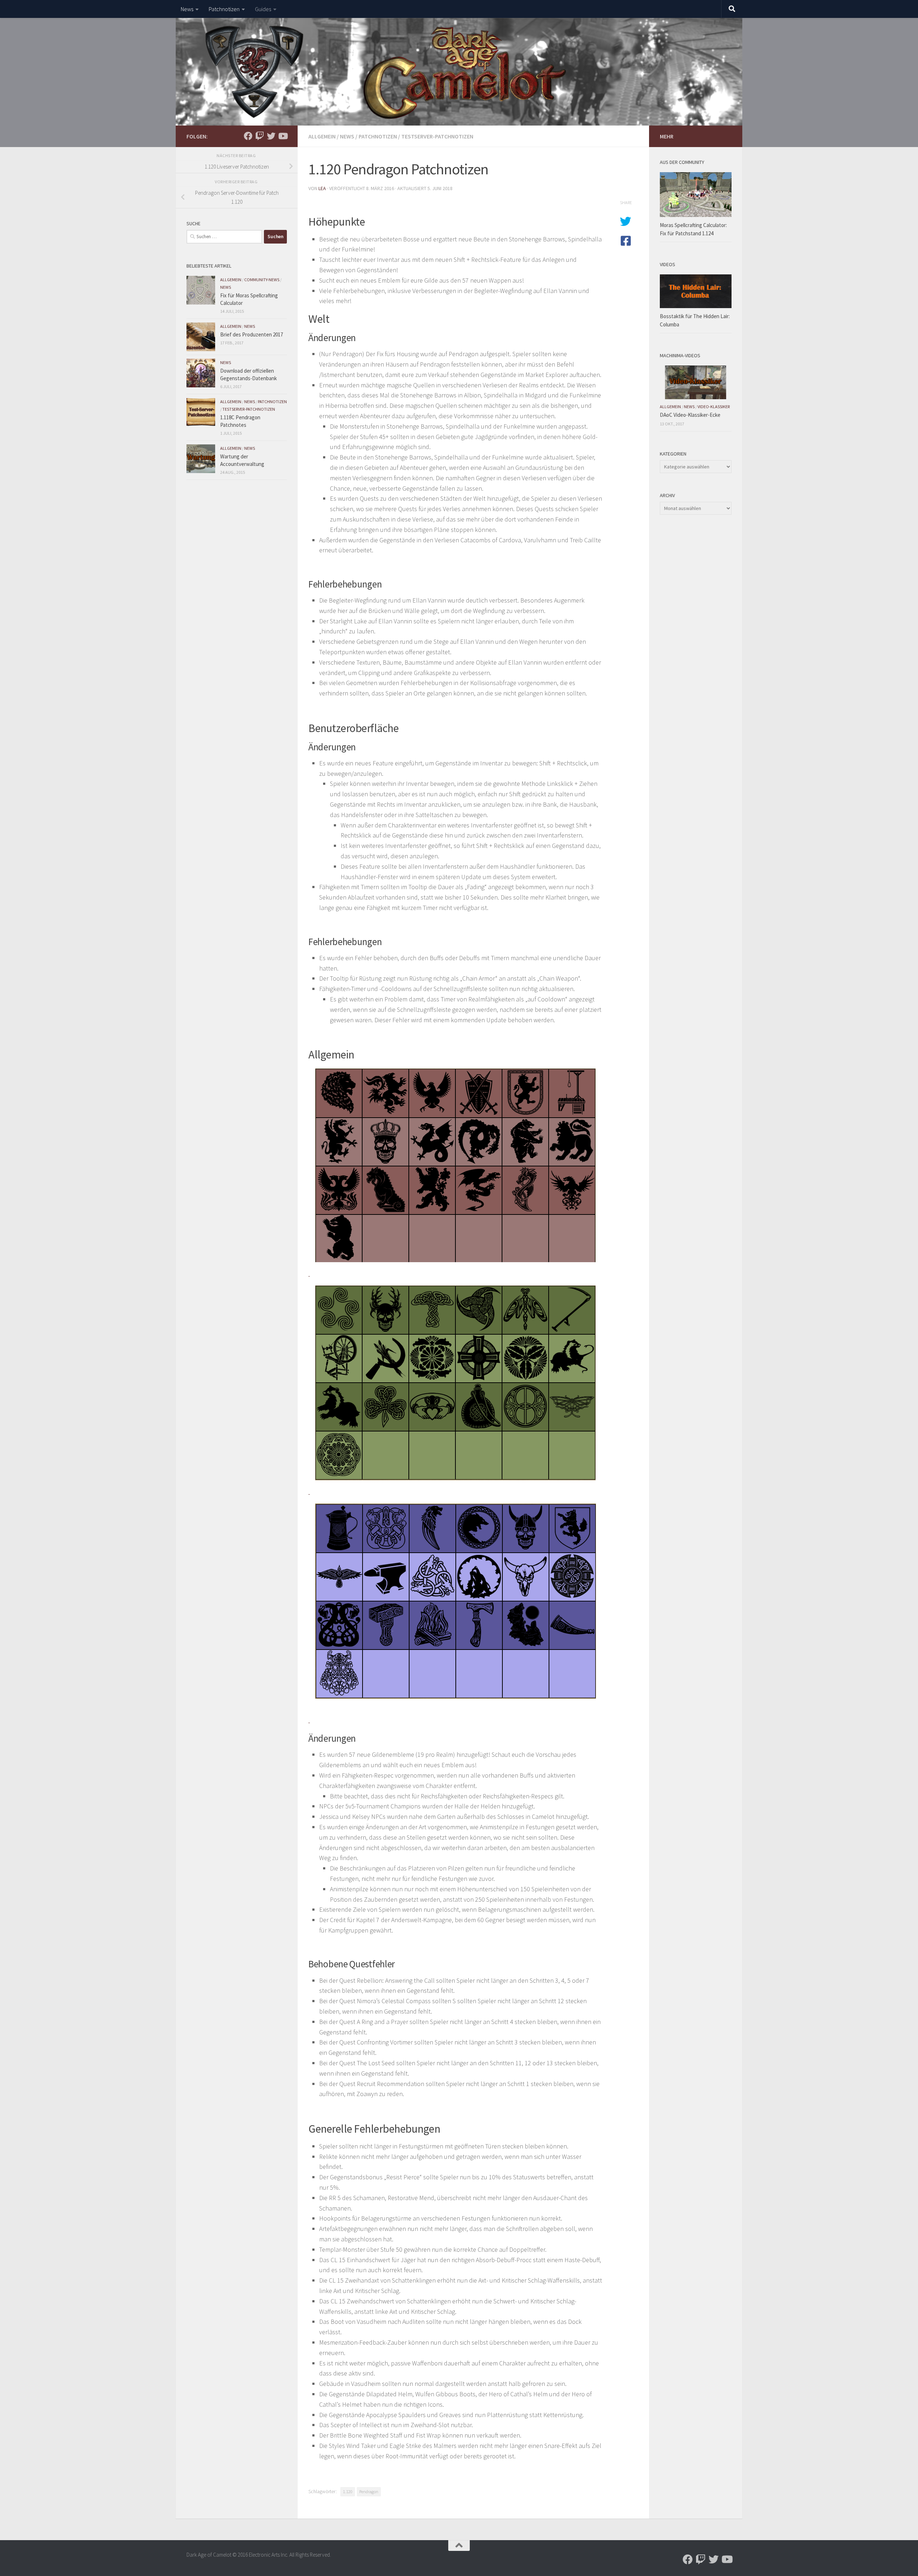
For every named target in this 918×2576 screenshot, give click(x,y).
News (187, 9)
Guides (263, 9)
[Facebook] (248, 136)
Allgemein (322, 136)
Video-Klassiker (714, 407)
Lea (322, 188)
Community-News (262, 280)
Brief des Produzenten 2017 (252, 334)
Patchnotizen (224, 9)
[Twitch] (260, 136)
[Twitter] (271, 136)
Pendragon (369, 2492)
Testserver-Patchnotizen (437, 136)
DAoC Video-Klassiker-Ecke (690, 415)
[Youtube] (283, 136)
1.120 (348, 2492)
